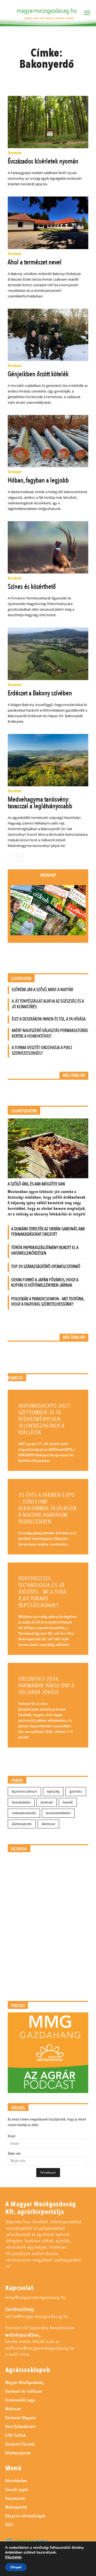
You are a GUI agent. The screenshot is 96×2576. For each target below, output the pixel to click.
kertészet (47, 1802)
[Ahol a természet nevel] (48, 223)
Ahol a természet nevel (35, 262)
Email (11, 2136)
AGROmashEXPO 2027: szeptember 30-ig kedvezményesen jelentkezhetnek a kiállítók (45, 1419)
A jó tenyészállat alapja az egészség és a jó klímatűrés (48, 1004)
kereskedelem (21, 1802)
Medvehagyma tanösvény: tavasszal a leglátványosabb (40, 803)
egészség (53, 1791)
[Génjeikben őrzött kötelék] (48, 335)
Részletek (13, 2557)
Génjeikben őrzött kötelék (38, 374)
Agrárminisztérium (24, 1791)
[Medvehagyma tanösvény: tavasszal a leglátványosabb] (48, 760)
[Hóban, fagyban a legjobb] (48, 441)
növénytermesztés (24, 1813)
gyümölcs (76, 1791)
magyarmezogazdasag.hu (47, 11)
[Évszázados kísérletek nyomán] (48, 122)
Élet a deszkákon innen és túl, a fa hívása (49, 1019)
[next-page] (20, 857)
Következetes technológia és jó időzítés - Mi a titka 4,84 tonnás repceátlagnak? (42, 1592)
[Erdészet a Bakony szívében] (48, 654)
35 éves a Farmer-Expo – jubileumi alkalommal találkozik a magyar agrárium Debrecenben (48, 1508)
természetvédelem (58, 1813)
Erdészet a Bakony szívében (40, 693)
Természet (15, 153)
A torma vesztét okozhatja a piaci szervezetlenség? (42, 1050)
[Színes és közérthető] (48, 547)
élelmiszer (48, 1824)
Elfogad (16, 2567)
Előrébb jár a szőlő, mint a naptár (42, 990)
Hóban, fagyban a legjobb (38, 480)
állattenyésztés (22, 1824)
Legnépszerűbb (24, 1111)
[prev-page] (11, 857)
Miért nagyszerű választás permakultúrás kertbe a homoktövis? (50, 1033)
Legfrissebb (21, 979)
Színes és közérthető (32, 587)
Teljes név (14, 2153)
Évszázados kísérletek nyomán (43, 161)
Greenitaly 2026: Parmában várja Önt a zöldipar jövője (46, 1686)
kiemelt (68, 1802)
